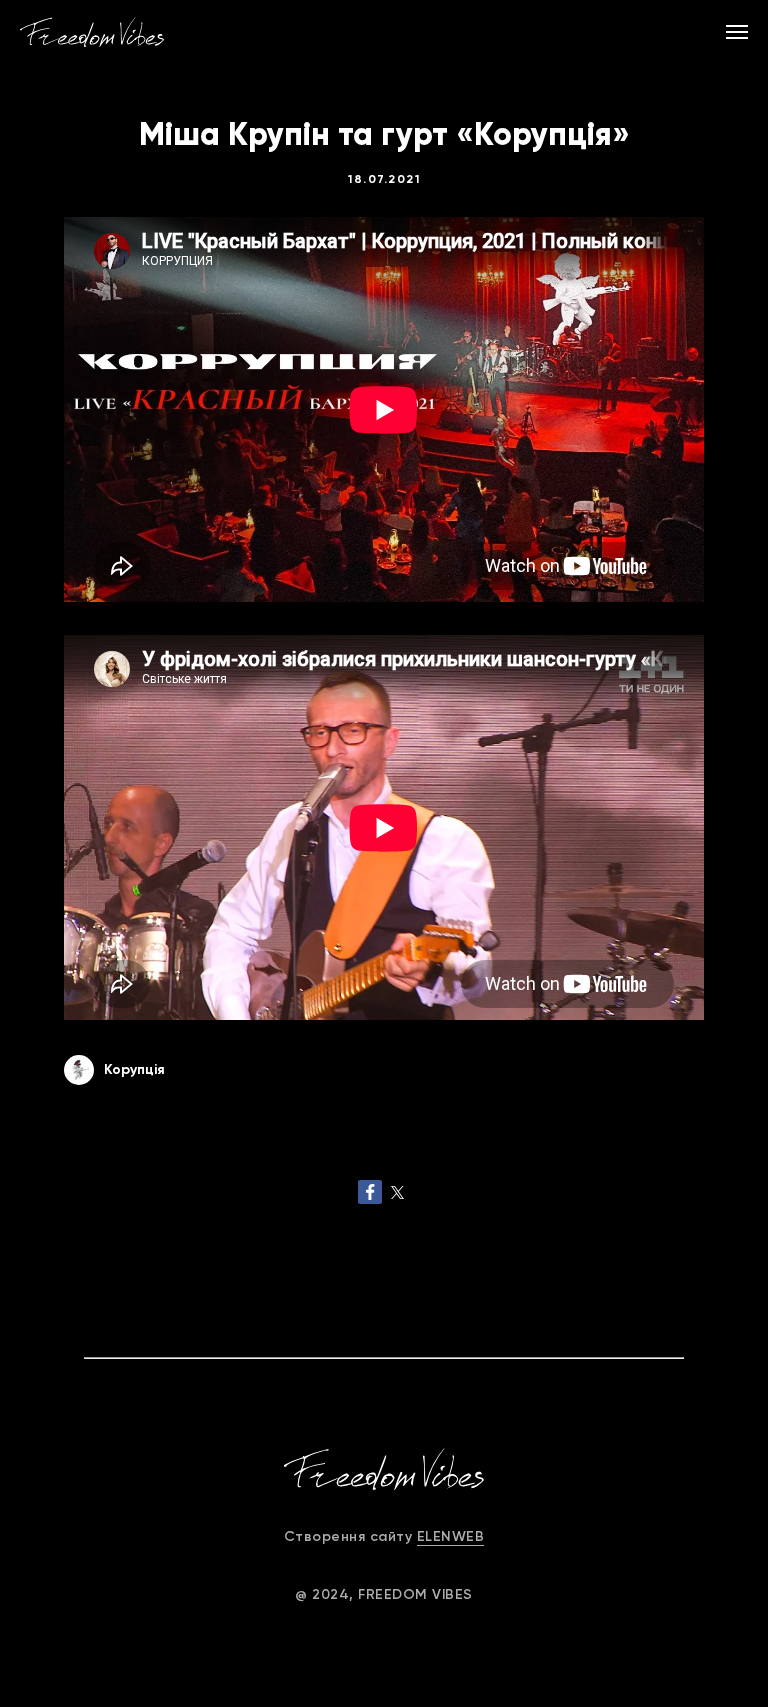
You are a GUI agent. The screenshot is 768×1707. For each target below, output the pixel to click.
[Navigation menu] (737, 32)
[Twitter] (398, 1192)
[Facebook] (370, 1192)
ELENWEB (451, 1536)
